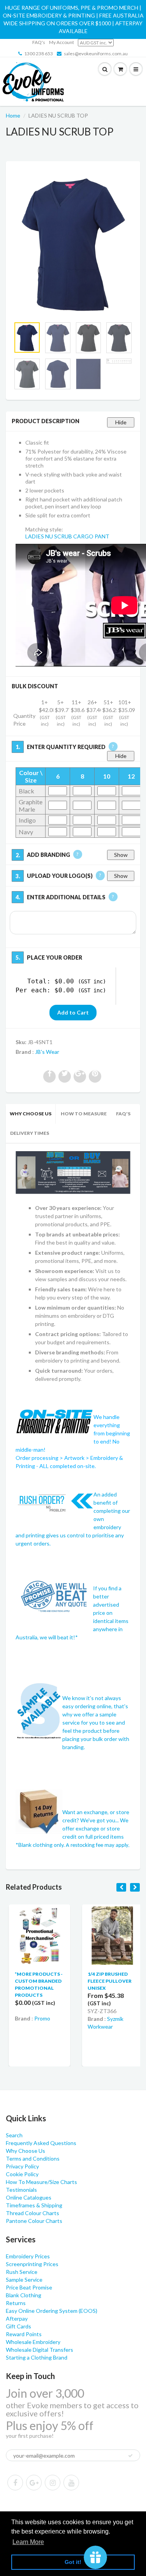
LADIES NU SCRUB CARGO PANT (67, 536)
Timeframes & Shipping (34, 2205)
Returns (16, 2303)
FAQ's (39, 42)
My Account (62, 42)
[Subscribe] (130, 2456)
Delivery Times (30, 1133)
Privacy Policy (22, 2166)
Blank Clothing (24, 2295)
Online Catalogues (29, 2197)
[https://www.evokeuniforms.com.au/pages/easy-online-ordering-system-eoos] (73, 1172)
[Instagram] (53, 2483)
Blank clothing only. (74, 1845)
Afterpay (17, 2318)
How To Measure (84, 1114)
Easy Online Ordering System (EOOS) (52, 2311)
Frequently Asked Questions (41, 2143)
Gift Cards (18, 2326)
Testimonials (21, 2190)
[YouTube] (71, 2483)
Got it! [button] (73, 2562)
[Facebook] (15, 2483)
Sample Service (24, 2280)
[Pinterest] (34, 2483)
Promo (39, 2018)
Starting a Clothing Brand (37, 2357)
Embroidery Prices (28, 2256)
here (42, 1026)
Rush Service (22, 2272)
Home (13, 115)
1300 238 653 (39, 54)
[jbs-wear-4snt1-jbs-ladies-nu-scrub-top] (73, 243)
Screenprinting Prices (32, 2264)
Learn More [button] (28, 2542)
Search (14, 2135)
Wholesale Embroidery (33, 2342)
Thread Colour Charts (33, 2213)
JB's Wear (47, 1052)
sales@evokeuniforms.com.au (96, 54)
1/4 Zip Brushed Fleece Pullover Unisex (107, 1981)
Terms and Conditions (33, 2158)
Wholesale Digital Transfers (40, 2350)
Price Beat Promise (29, 2287)
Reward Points (24, 2334)
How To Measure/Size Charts (41, 2182)
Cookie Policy (22, 2174)
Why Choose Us (31, 1114)
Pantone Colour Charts (34, 2221)
